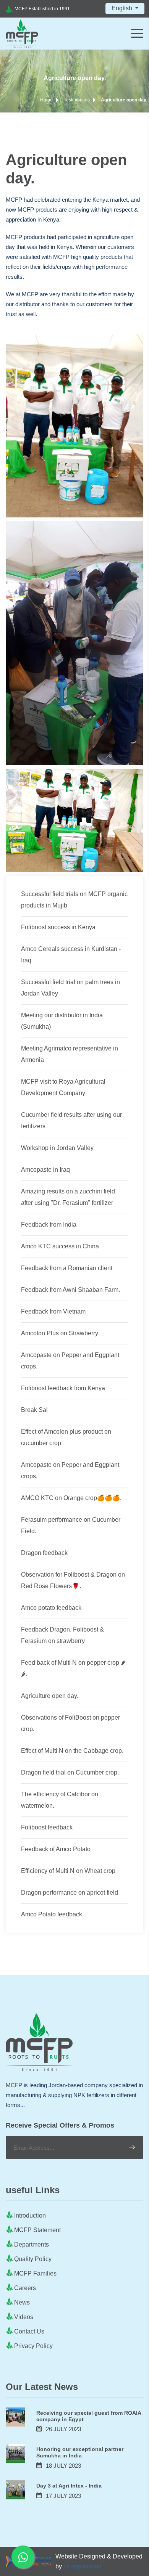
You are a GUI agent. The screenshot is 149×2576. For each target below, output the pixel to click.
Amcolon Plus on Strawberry (60, 1333)
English (123, 8)
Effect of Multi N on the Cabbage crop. (72, 1751)
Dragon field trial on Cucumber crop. (70, 1772)
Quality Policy (33, 2259)
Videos (24, 2317)
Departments (32, 2244)
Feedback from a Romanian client (67, 1268)
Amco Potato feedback (52, 1914)
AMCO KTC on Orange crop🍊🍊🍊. (71, 1498)
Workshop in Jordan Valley (57, 1148)
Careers (25, 2288)
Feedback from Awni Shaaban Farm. (70, 1290)
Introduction (30, 2215)
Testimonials (77, 100)
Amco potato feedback (51, 1608)
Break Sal (34, 1410)
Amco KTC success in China (60, 1246)
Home (46, 100)
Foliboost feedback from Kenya (63, 1388)
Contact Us (29, 2331)
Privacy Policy (33, 2346)
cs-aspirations (82, 2566)
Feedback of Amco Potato (56, 1849)
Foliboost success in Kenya (58, 927)
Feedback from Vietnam (53, 1311)
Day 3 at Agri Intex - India (69, 2486)
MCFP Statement (37, 2230)
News (22, 2302)
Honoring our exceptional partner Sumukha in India (80, 2452)
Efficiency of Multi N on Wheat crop (68, 1871)
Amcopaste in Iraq (45, 1170)
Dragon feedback (44, 1553)
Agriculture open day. (50, 1696)
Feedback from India (49, 1225)
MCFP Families (35, 2273)
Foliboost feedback (47, 1827)
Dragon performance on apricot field (70, 1893)
